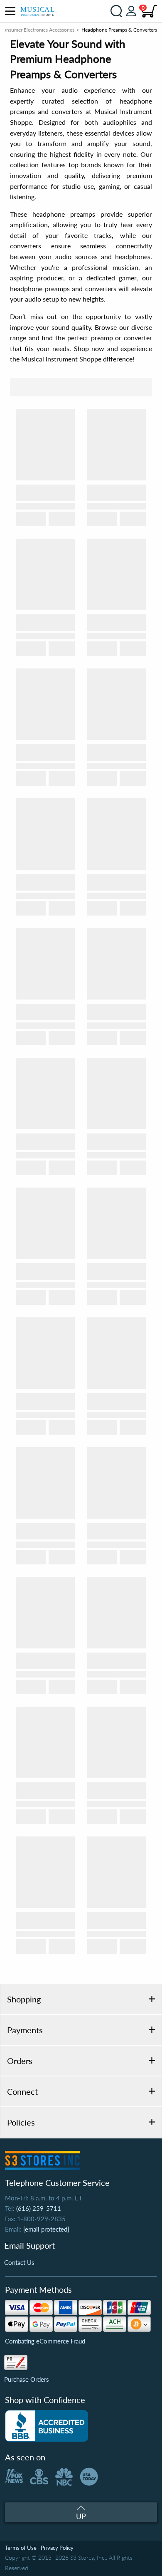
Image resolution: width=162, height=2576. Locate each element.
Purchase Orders (27, 2379)
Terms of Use (21, 2548)
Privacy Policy (57, 2548)
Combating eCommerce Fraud (45, 2341)
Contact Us (19, 2262)
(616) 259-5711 (39, 2208)
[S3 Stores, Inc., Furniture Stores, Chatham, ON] (47, 2426)
